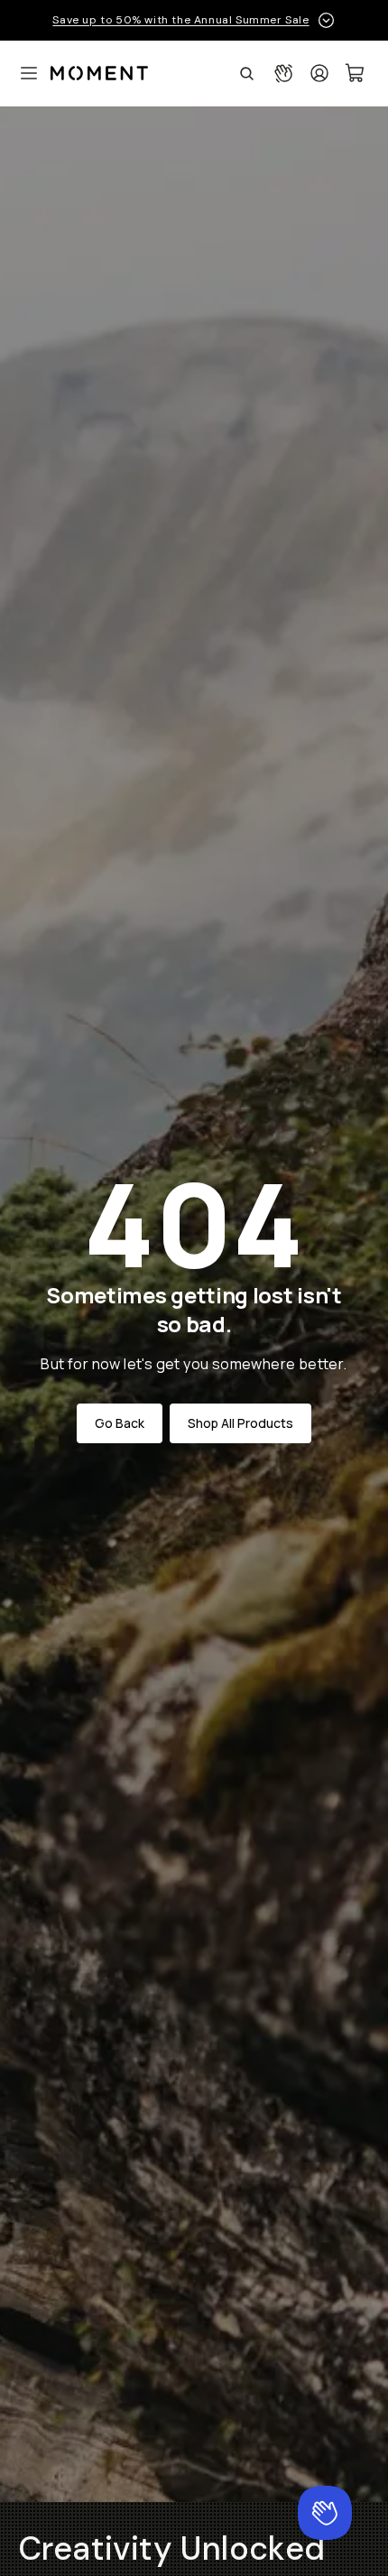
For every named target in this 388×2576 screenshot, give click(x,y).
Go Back (120, 1423)
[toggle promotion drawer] (326, 20)
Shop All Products (240, 1423)
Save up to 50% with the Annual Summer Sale (180, 20)
